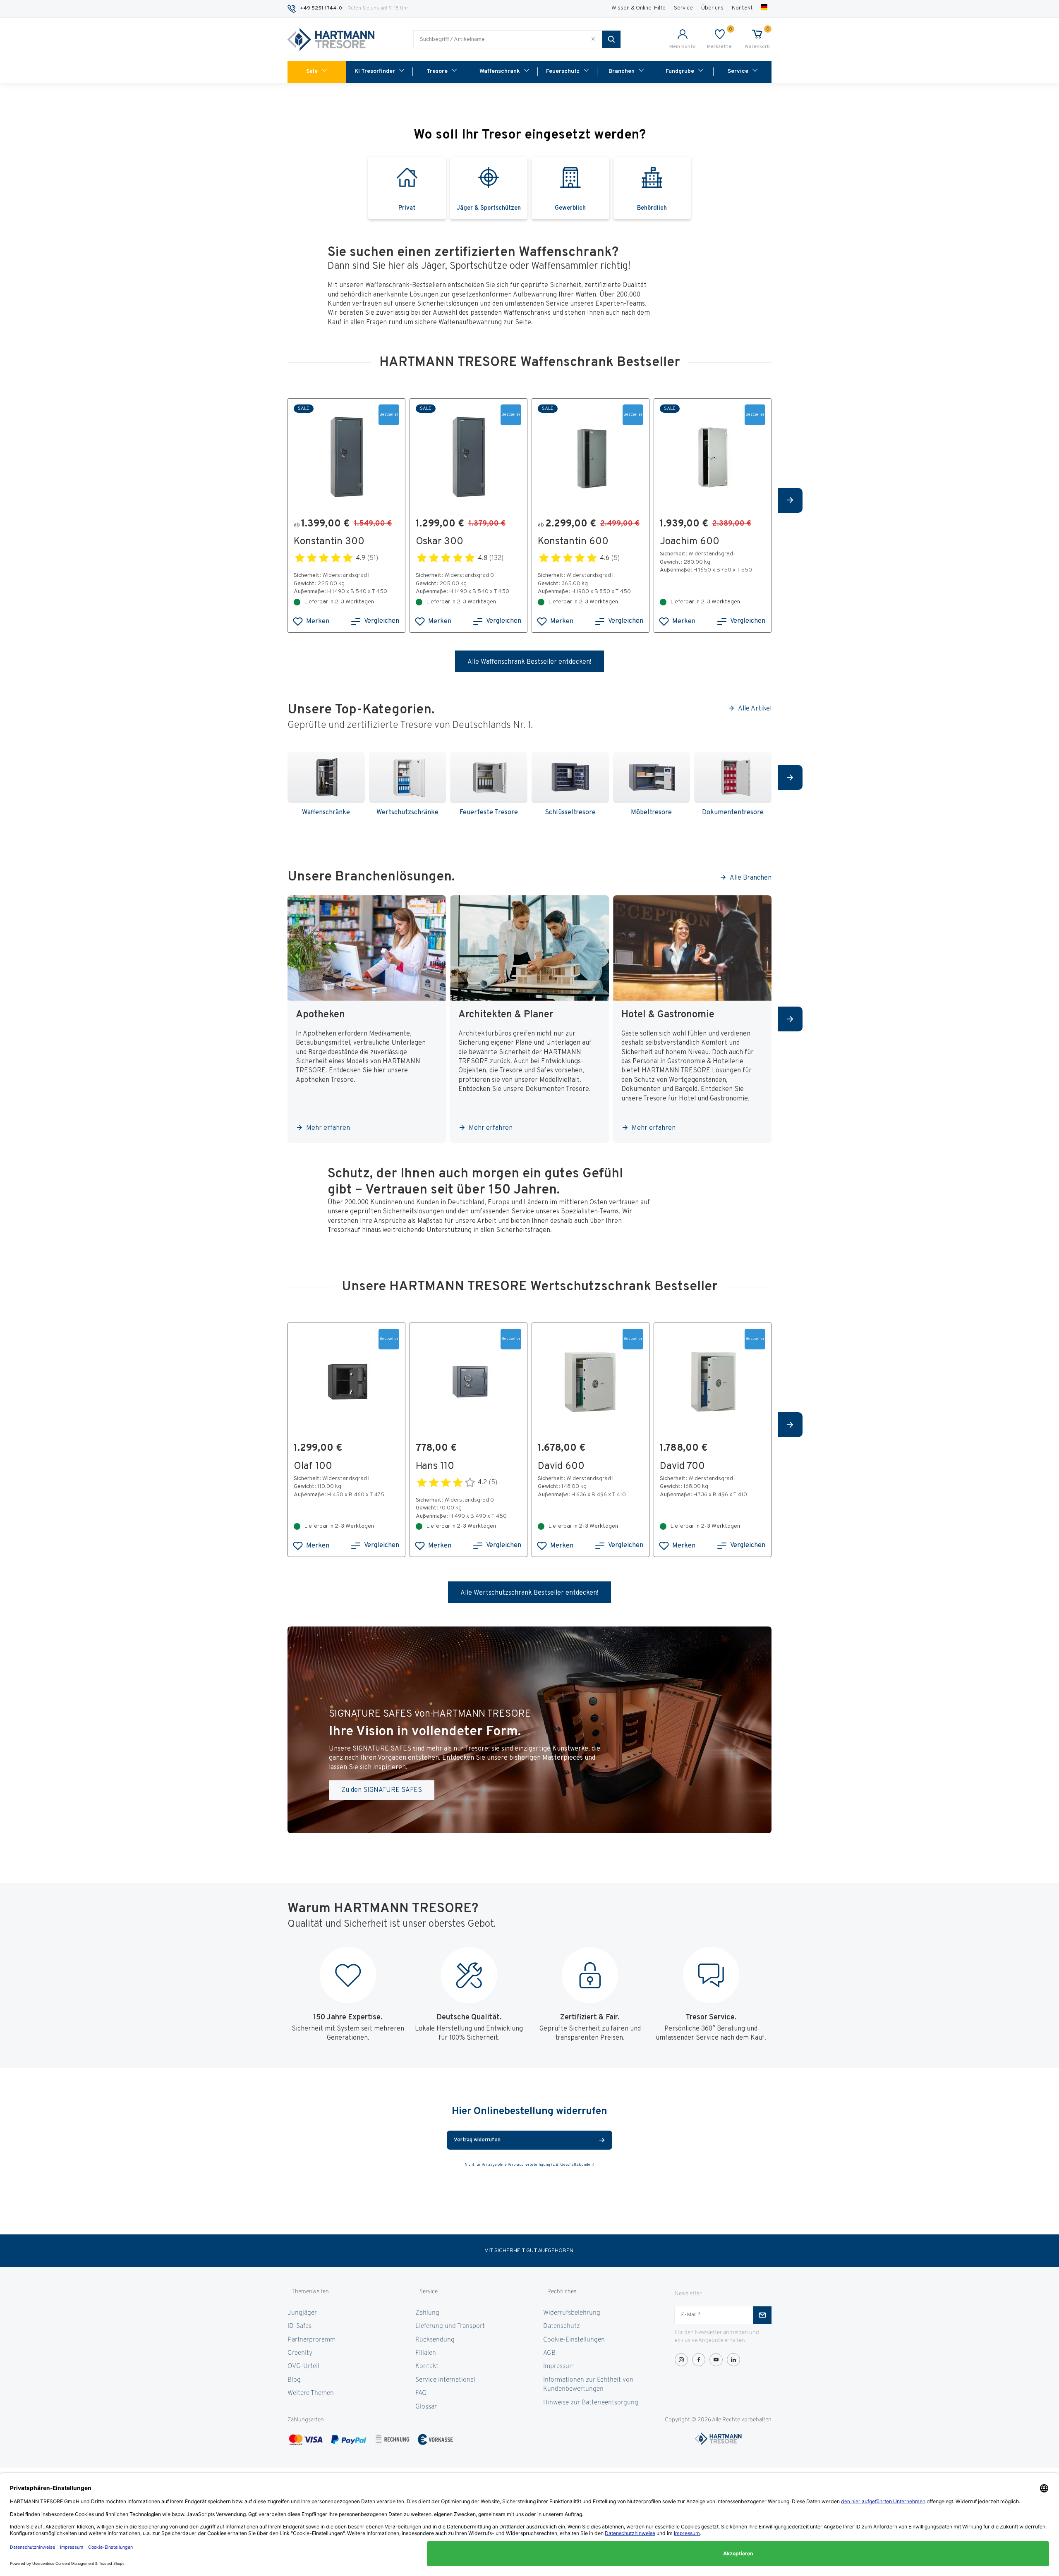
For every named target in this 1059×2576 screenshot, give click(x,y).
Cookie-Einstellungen (574, 2340)
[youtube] (716, 2360)
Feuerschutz (563, 71)
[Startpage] (331, 40)
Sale (312, 71)
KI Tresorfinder (375, 71)
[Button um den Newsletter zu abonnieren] (762, 2315)
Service (683, 8)
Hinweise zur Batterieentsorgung (591, 2403)
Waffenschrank (500, 71)
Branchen (622, 71)
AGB (549, 2353)
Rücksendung (435, 2340)
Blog (294, 2380)
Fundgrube (680, 71)
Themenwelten (310, 2292)
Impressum (559, 2366)
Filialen (426, 2353)
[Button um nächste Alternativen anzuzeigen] (790, 500)
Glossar (426, 2407)
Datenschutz (562, 2326)
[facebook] (699, 2360)
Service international (445, 2380)
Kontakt (742, 8)
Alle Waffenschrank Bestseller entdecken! (529, 662)
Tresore (437, 71)
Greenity (300, 2353)
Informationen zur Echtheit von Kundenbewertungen (588, 2385)
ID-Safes (299, 2326)
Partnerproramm (311, 2340)
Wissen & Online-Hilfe (639, 8)
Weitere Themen (311, 2393)
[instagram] (681, 2360)
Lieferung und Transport (450, 2326)
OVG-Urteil (303, 2366)
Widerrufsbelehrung (572, 2313)
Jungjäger (302, 2313)
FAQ (421, 2393)
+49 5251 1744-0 (321, 8)
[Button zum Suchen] (611, 39)
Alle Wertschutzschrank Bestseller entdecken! (529, 1593)
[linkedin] (733, 2360)
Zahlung (427, 2313)
